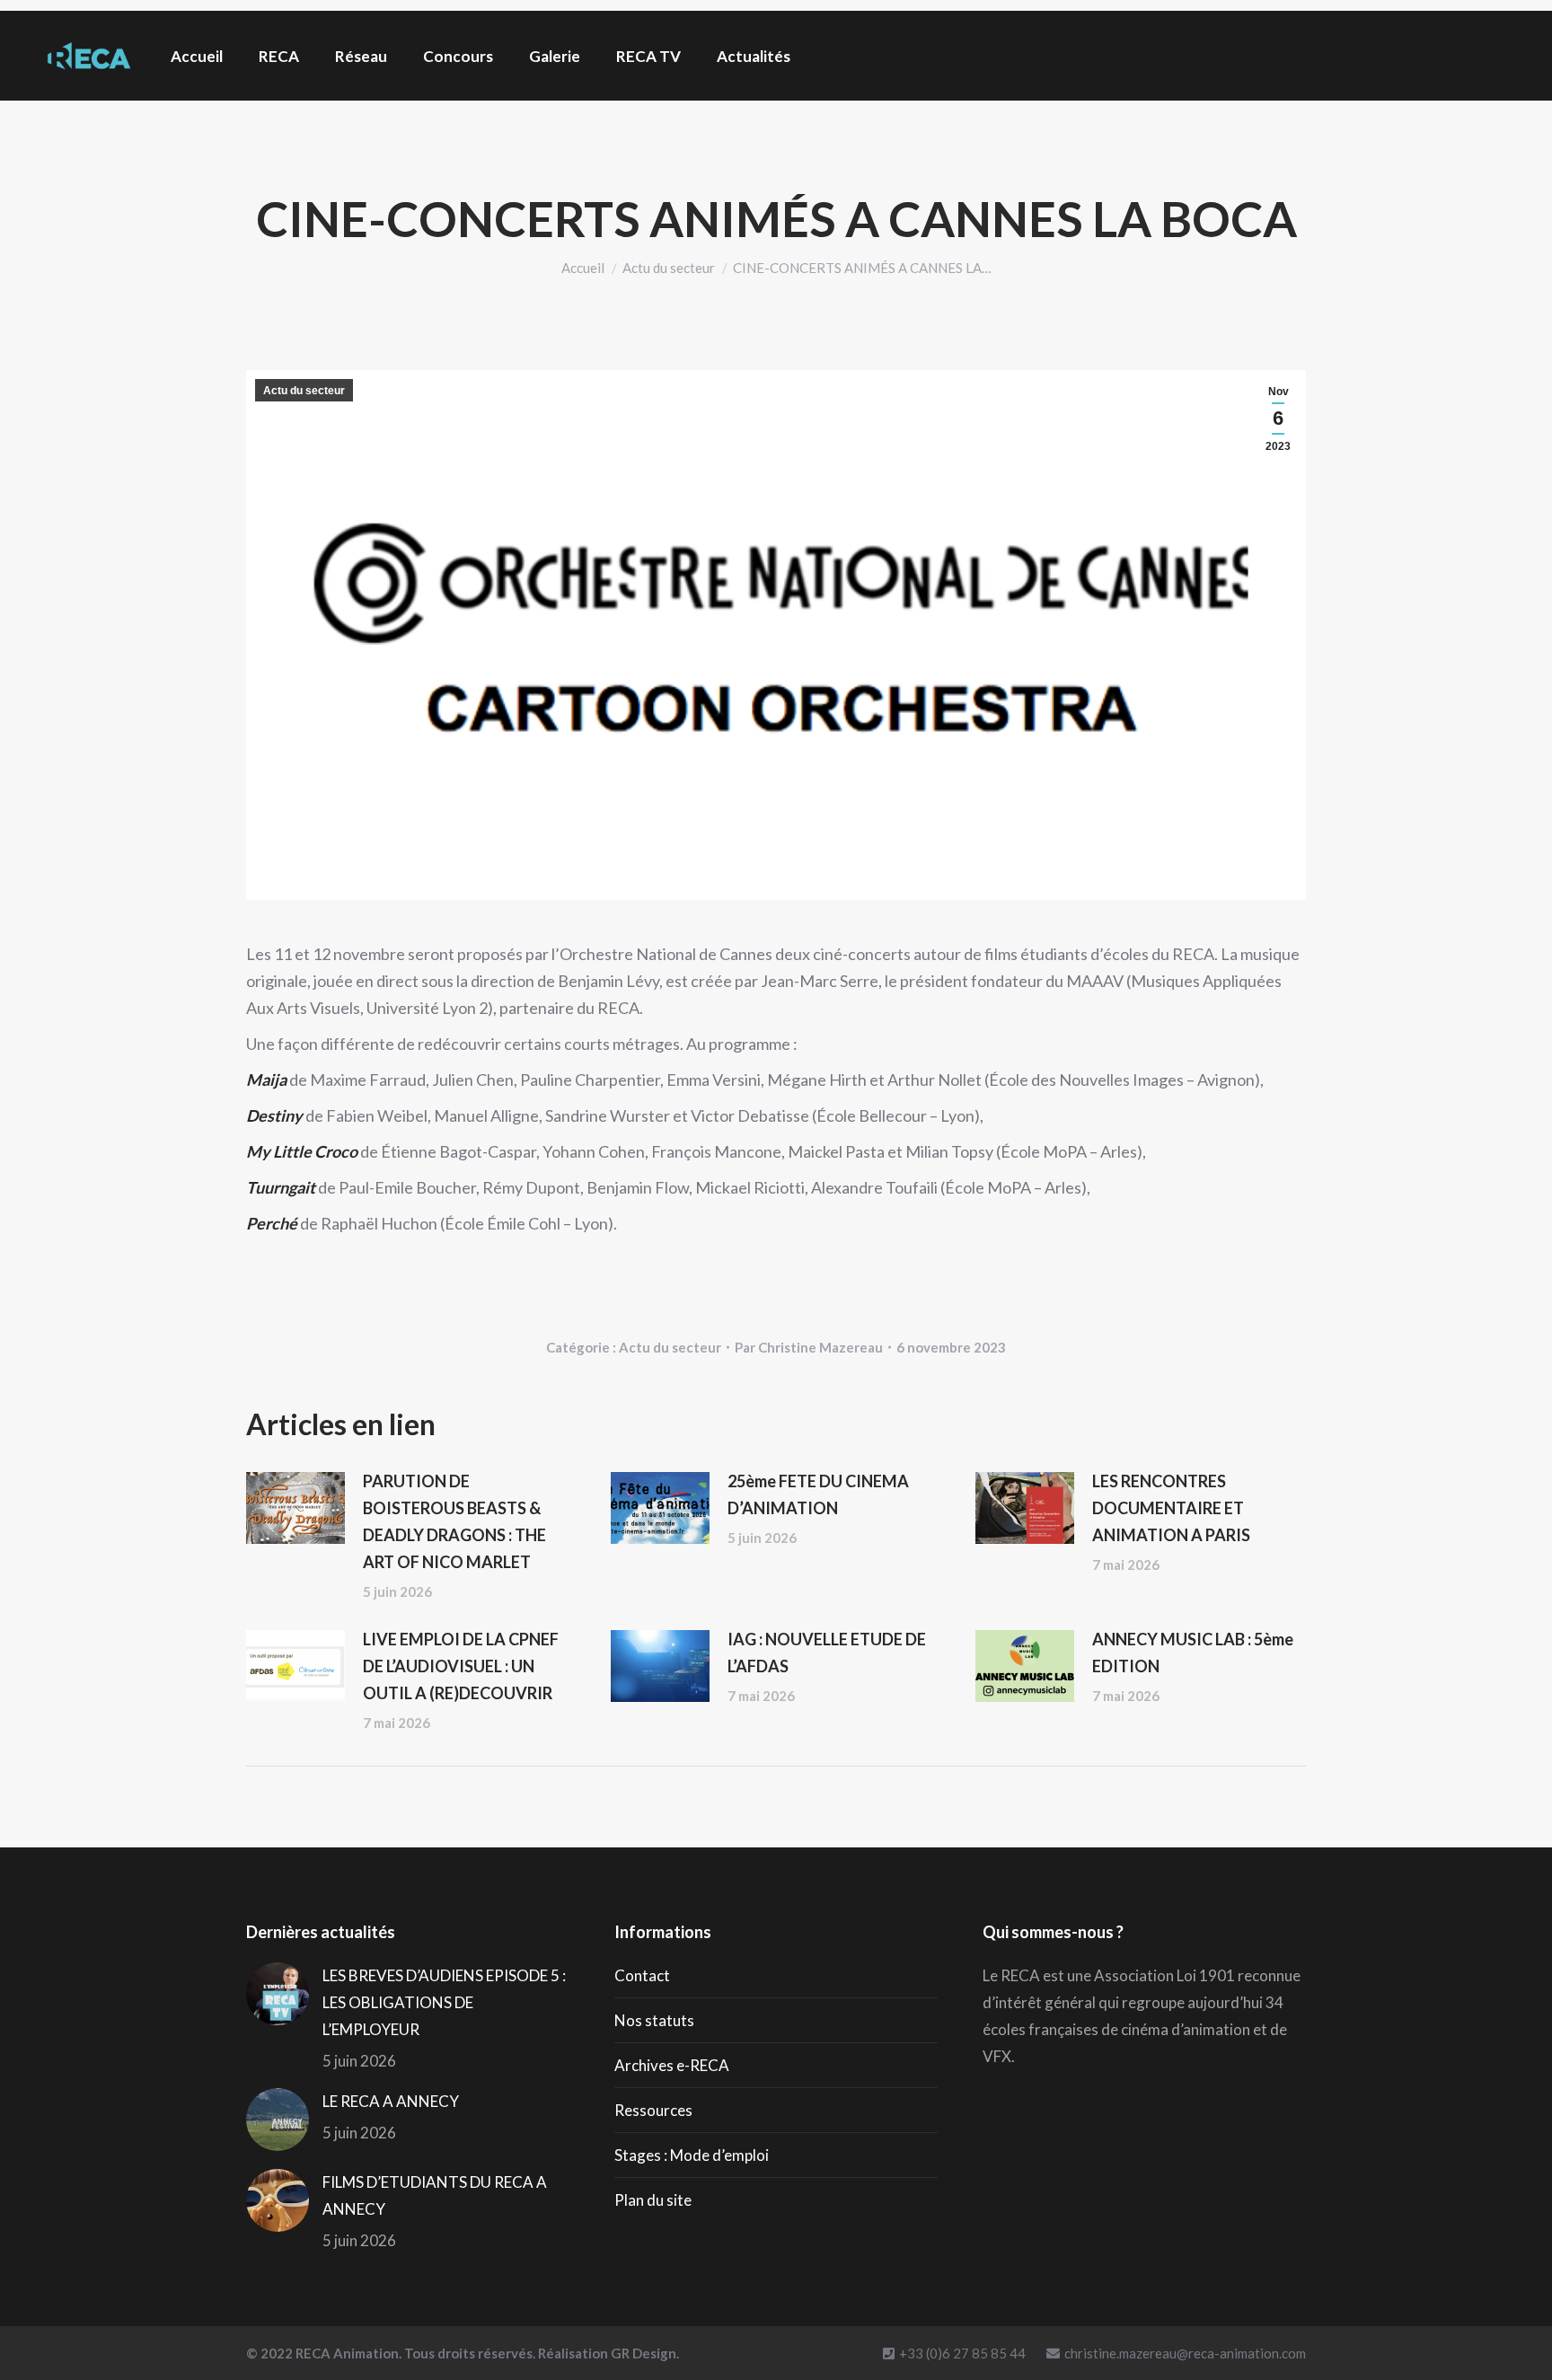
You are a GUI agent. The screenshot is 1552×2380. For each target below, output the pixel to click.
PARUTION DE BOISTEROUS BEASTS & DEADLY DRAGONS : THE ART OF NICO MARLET (454, 1521)
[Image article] (295, 1508)
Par (809, 1347)
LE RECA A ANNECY (391, 2101)
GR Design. (645, 2353)
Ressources (653, 2110)
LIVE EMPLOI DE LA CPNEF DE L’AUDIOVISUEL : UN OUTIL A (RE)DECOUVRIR (461, 1666)
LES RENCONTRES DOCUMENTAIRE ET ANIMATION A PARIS (1171, 1508)
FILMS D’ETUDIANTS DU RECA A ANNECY (435, 2195)
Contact (642, 1975)
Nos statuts (654, 2020)
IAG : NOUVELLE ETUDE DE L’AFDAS (827, 1653)
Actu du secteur (304, 391)
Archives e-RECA (672, 2065)
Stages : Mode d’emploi (692, 2155)
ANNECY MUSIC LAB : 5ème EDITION (1193, 1653)
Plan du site (653, 2200)
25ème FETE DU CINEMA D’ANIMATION (818, 1494)
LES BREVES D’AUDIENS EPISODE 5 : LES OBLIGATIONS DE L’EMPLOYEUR (444, 2002)
